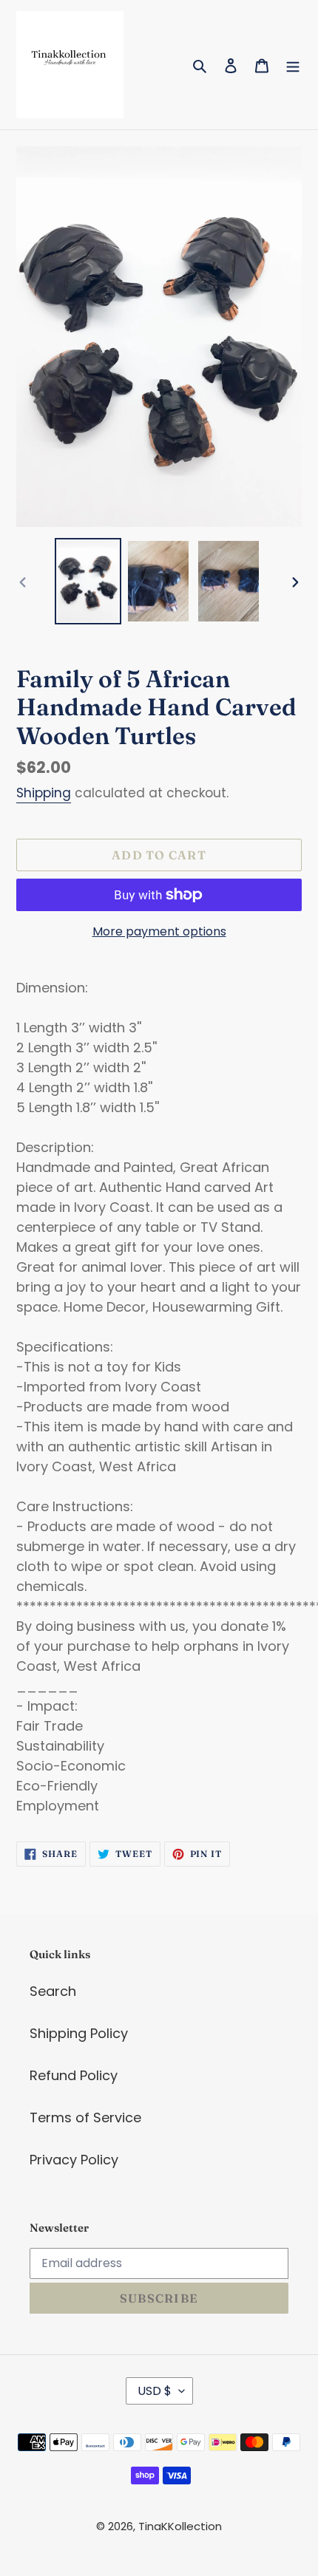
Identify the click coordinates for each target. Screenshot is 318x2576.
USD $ (155, 2391)
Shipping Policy (79, 2033)
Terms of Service (85, 2117)
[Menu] (293, 65)
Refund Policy (74, 2075)
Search (53, 1991)
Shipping (44, 793)
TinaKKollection (180, 2526)
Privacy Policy (74, 2160)
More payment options (159, 931)
